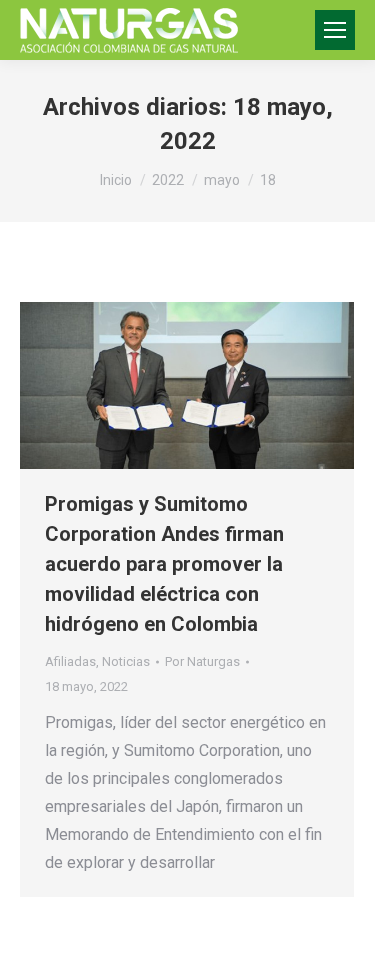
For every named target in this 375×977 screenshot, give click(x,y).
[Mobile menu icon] (335, 30)
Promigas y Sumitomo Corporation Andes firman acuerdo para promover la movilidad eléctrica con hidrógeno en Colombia (164, 564)
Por (202, 661)
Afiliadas (70, 661)
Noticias (126, 661)
